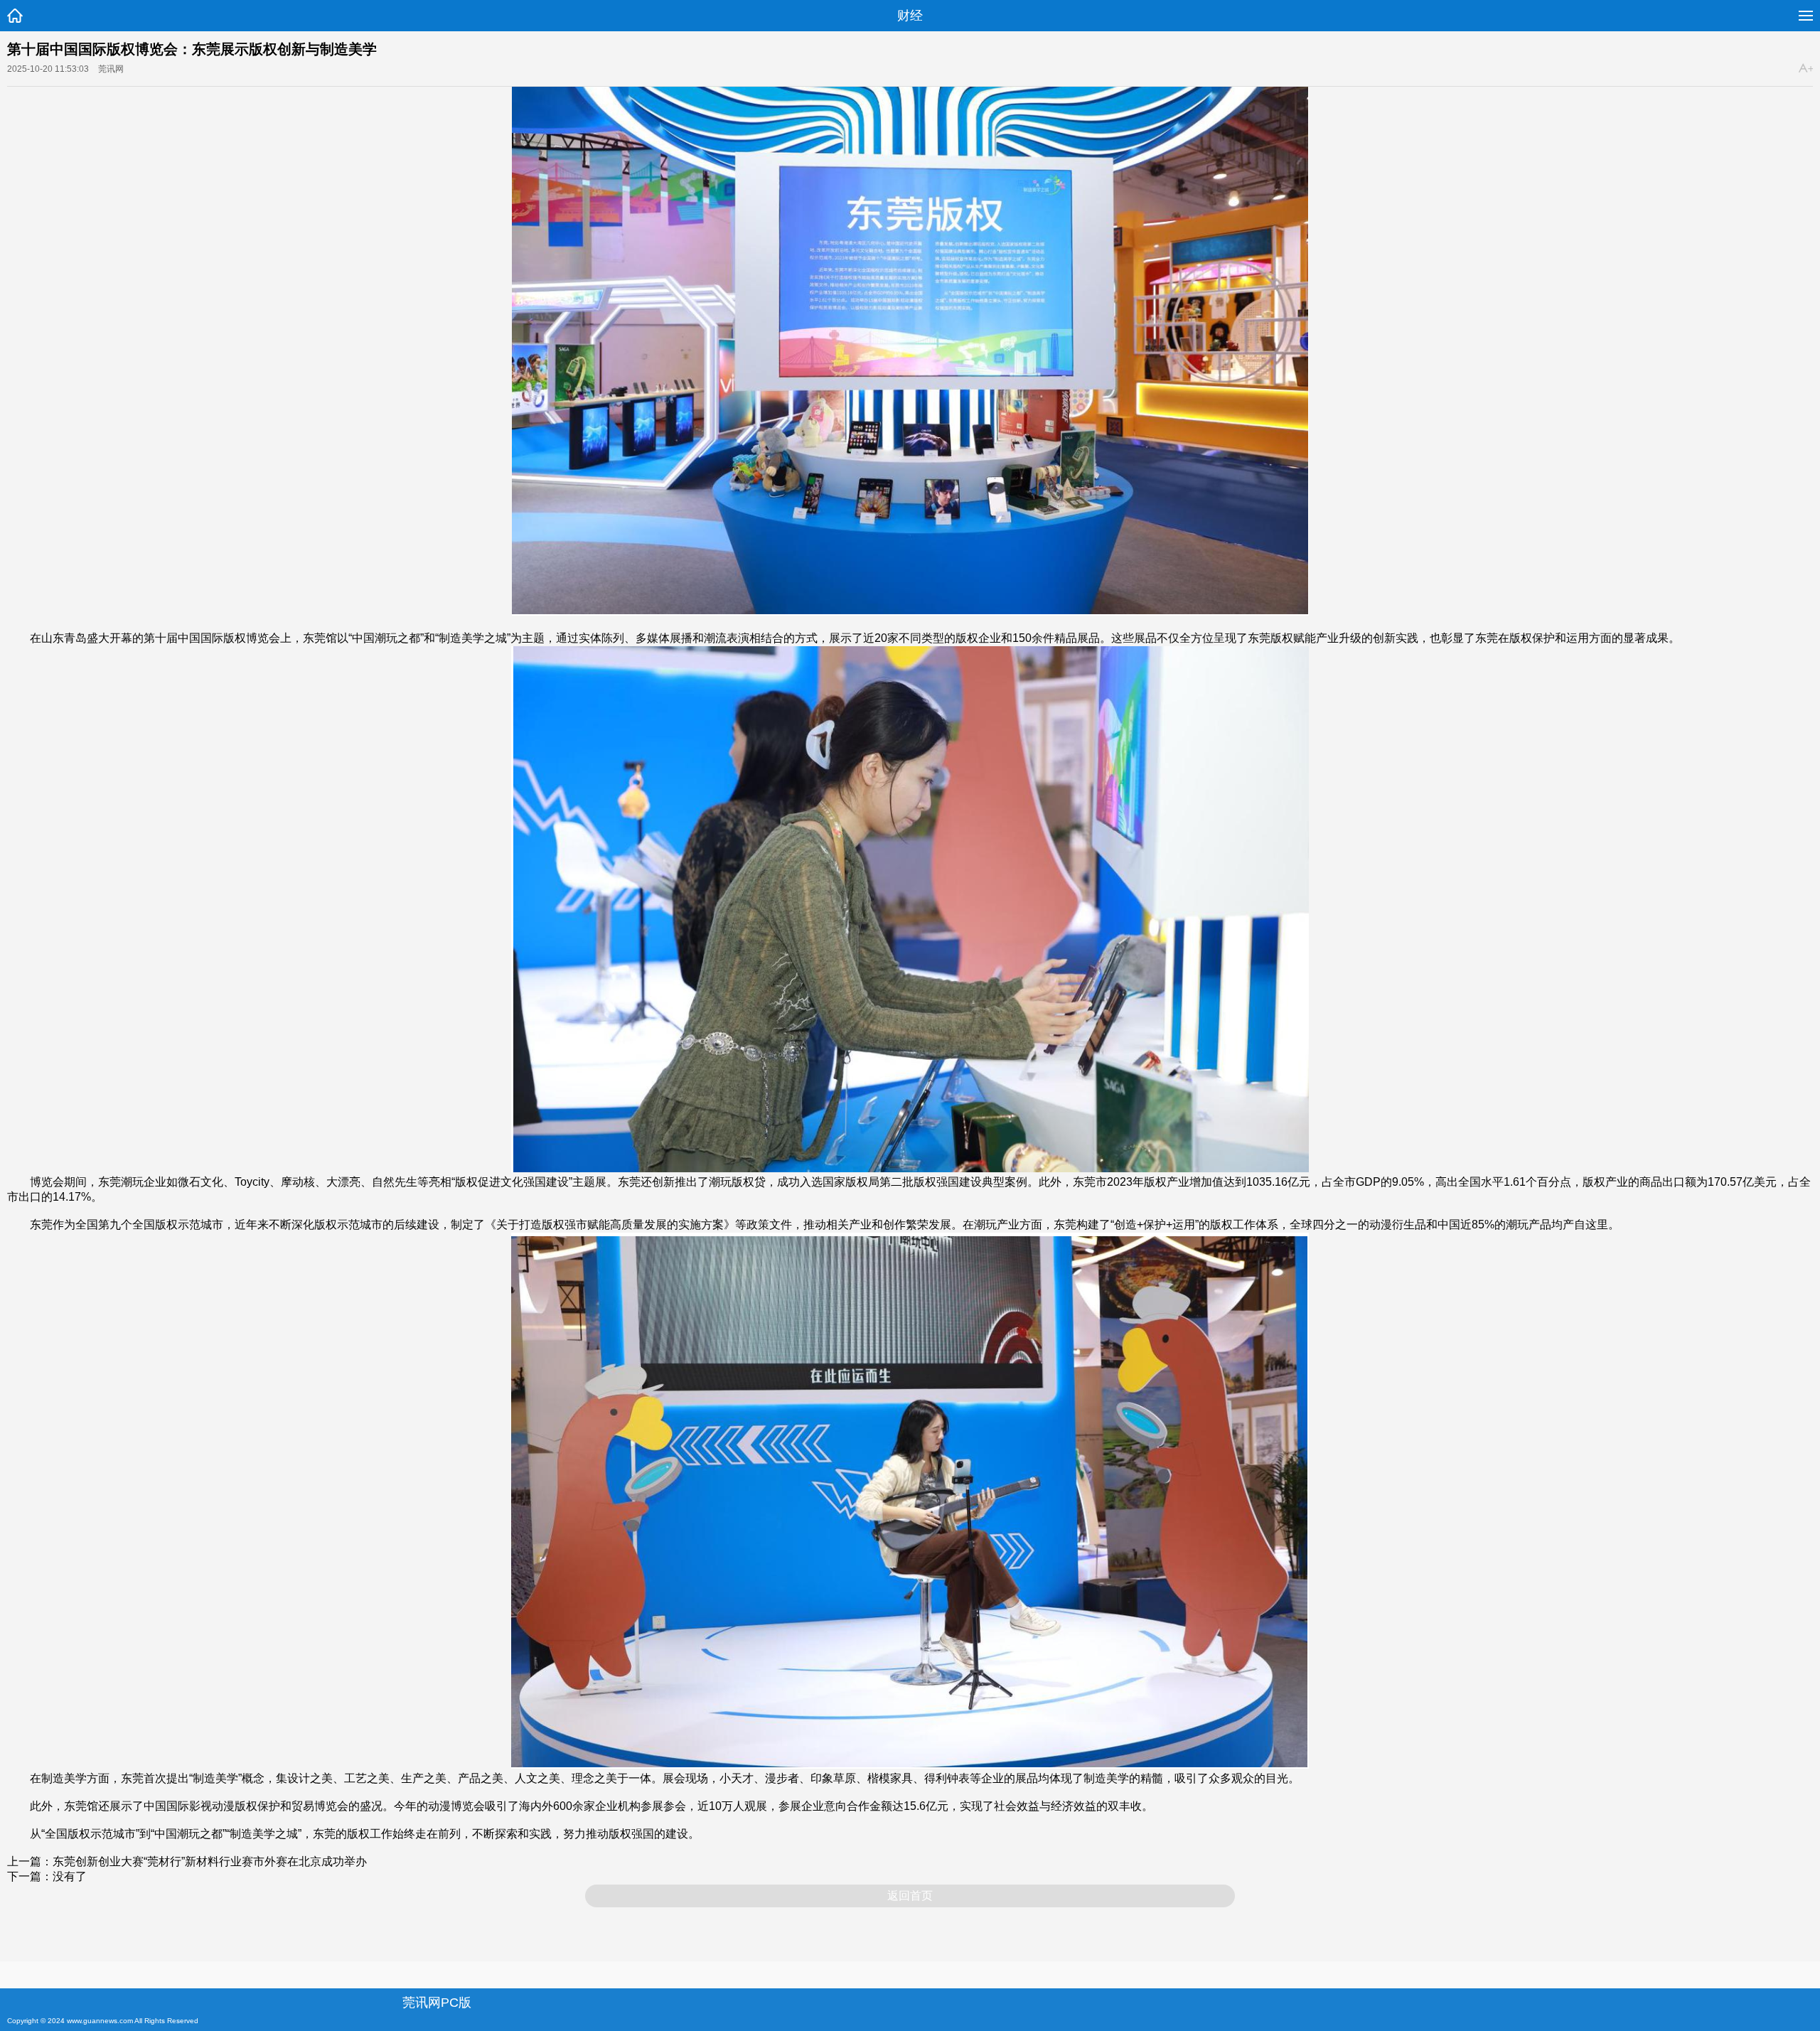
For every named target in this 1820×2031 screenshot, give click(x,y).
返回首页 (910, 1896)
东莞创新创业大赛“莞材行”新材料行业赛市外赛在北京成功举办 (210, 1861)
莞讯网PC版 (437, 2003)
